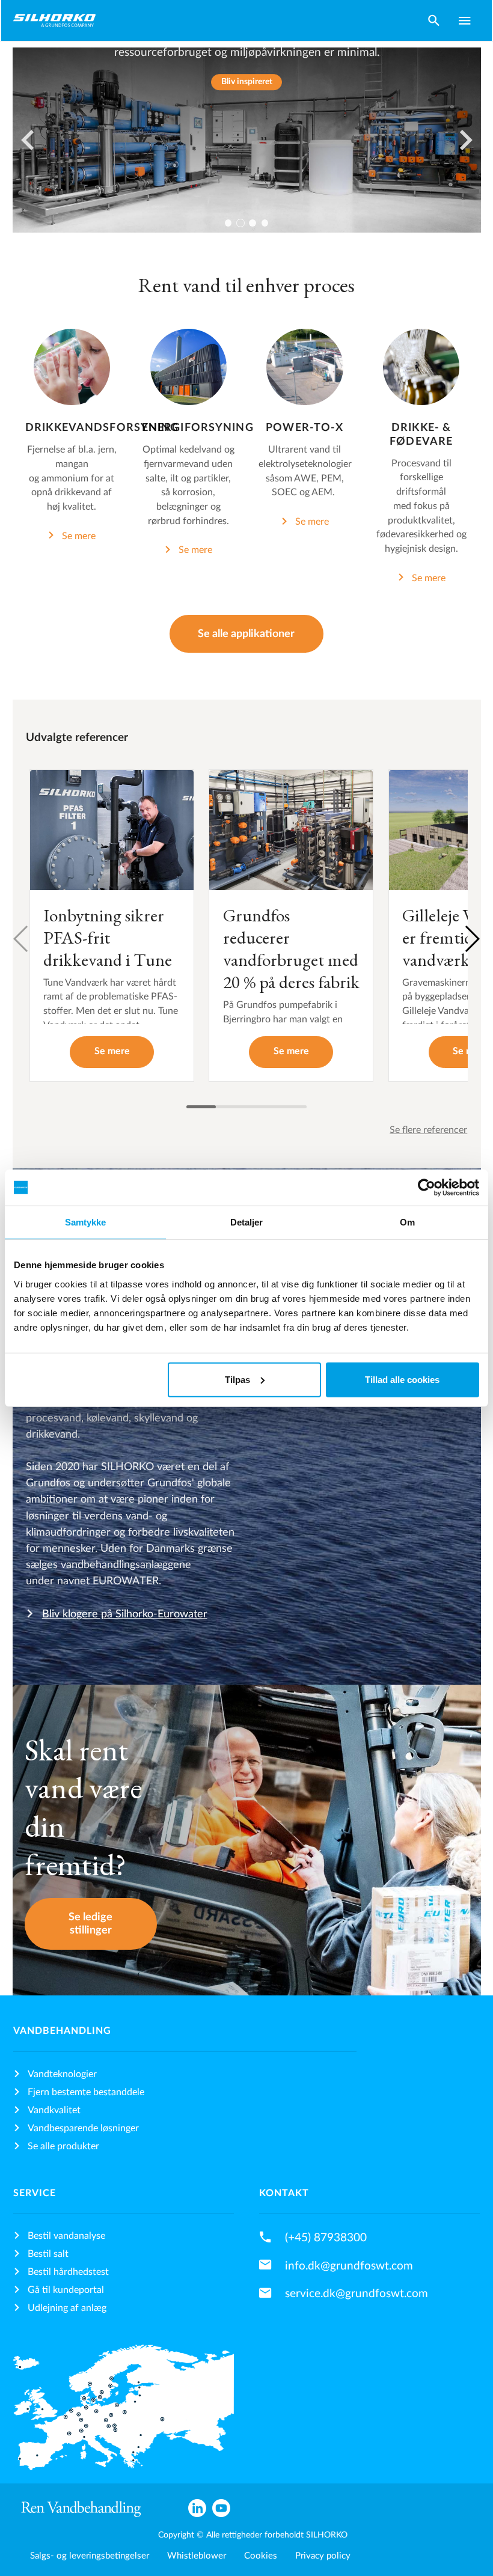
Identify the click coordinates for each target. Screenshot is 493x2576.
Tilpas (237, 1379)
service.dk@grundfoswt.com (357, 2294)
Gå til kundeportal (66, 2290)
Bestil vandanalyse (66, 2236)
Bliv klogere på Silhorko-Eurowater (125, 1614)
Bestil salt (48, 2254)
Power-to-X (305, 428)
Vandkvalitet (54, 2110)
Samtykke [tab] (86, 1222)
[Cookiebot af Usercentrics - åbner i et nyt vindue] (427, 1188)
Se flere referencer (428, 1130)
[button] (472, 939)
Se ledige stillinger (90, 1924)
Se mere (79, 536)
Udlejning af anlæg (67, 2308)
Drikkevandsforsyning (102, 428)
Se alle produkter (63, 2146)
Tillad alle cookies (402, 1379)
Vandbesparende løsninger (83, 2128)
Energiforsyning (198, 428)
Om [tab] (407, 1222)
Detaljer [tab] (247, 1222)
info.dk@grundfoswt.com (349, 2266)
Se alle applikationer (246, 634)
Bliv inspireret (247, 82)
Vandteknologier (62, 2074)
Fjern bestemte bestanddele (86, 2092)
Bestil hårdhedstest (68, 2272)
